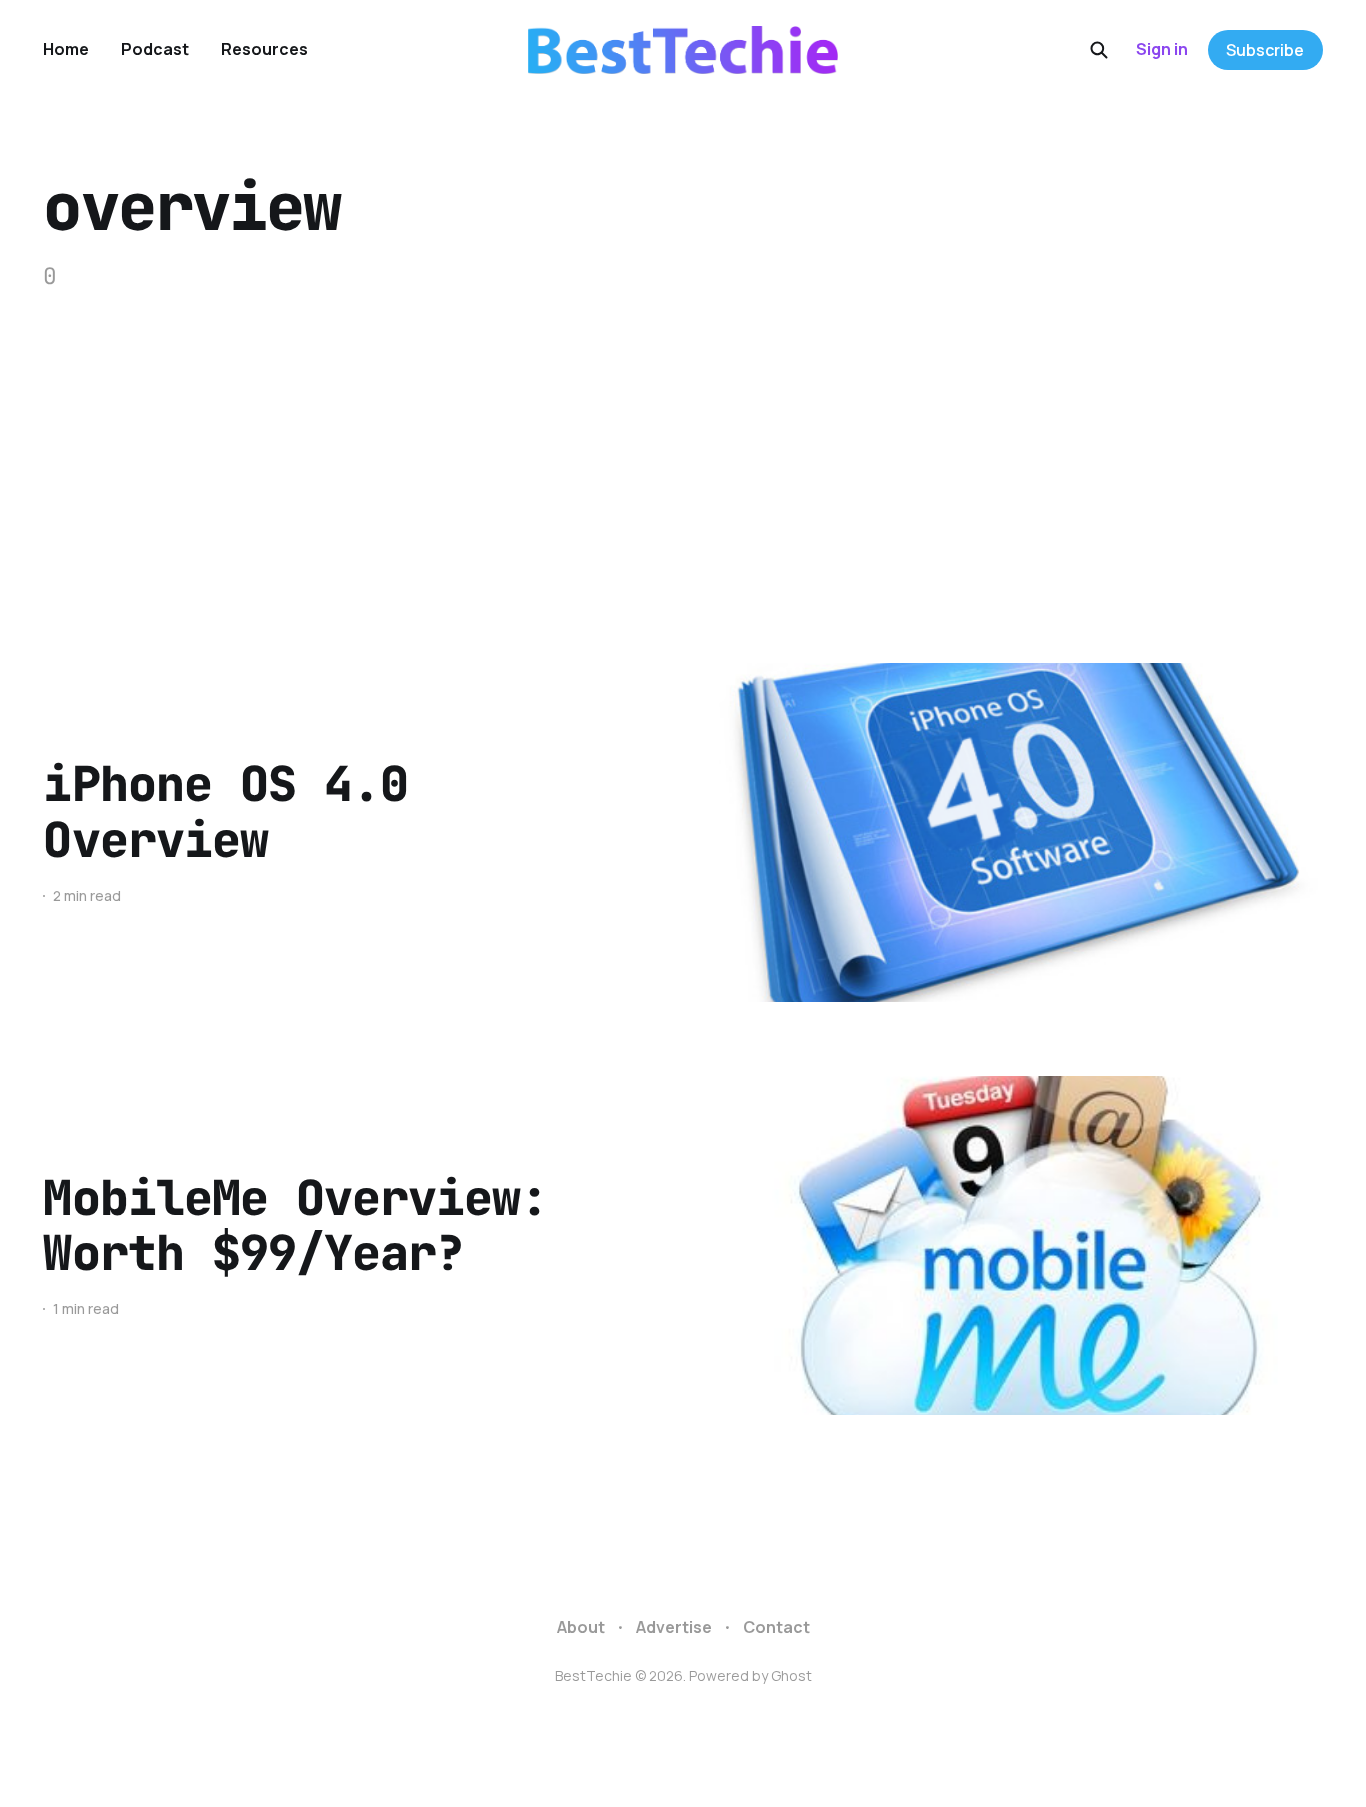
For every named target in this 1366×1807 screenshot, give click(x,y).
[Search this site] (1099, 50)
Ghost (791, 1675)
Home (66, 49)
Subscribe (1265, 50)
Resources (264, 49)
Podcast (155, 49)
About (581, 1627)
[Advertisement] (683, 443)
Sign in (1162, 49)
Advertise (674, 1627)
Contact (776, 1627)
